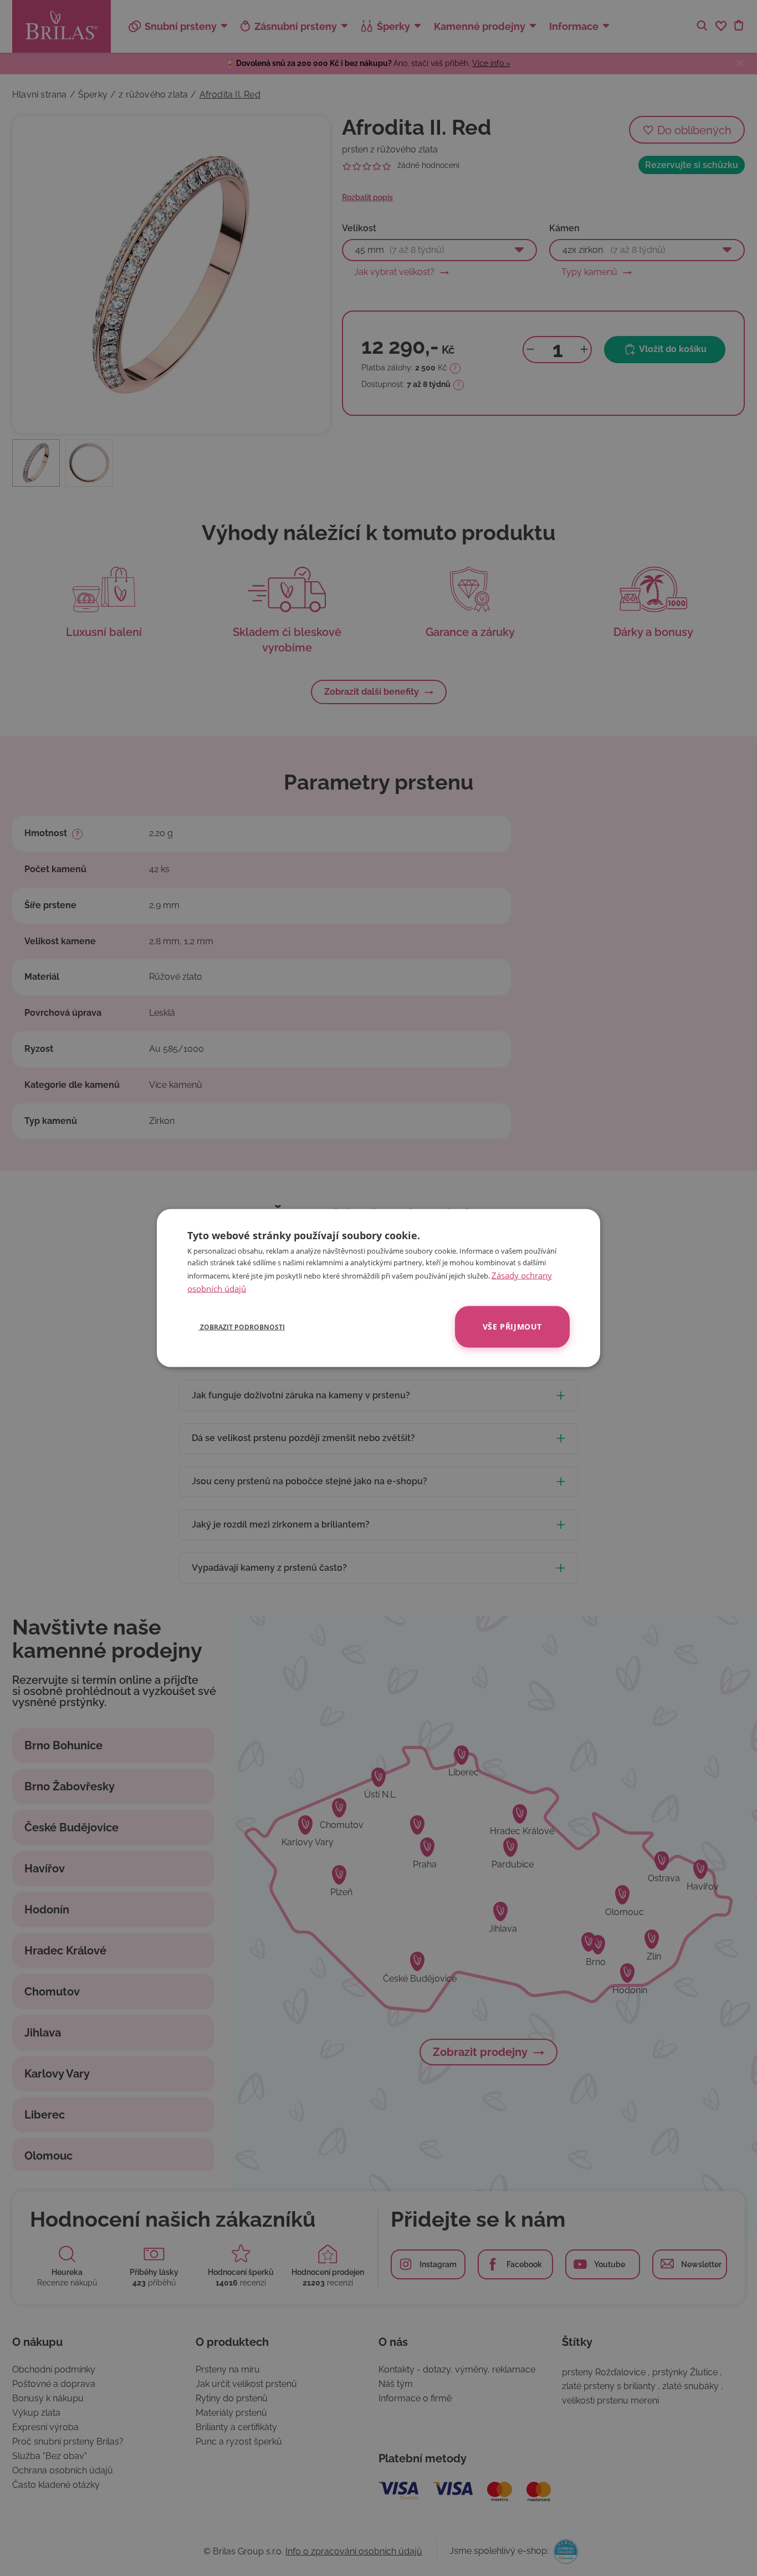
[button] (236, 1327)
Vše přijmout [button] (512, 1327)
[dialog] (378, 1288)
